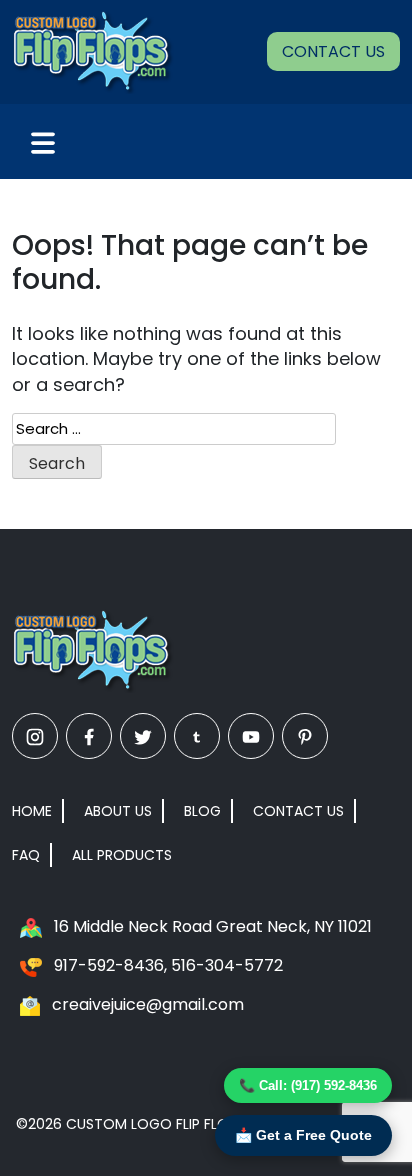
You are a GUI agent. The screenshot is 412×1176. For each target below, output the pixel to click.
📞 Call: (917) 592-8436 (308, 1085)
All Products (122, 855)
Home (32, 811)
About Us (118, 811)
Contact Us (333, 51)
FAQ (26, 855)
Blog (202, 811)
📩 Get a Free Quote (303, 1135)
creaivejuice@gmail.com (148, 1004)
